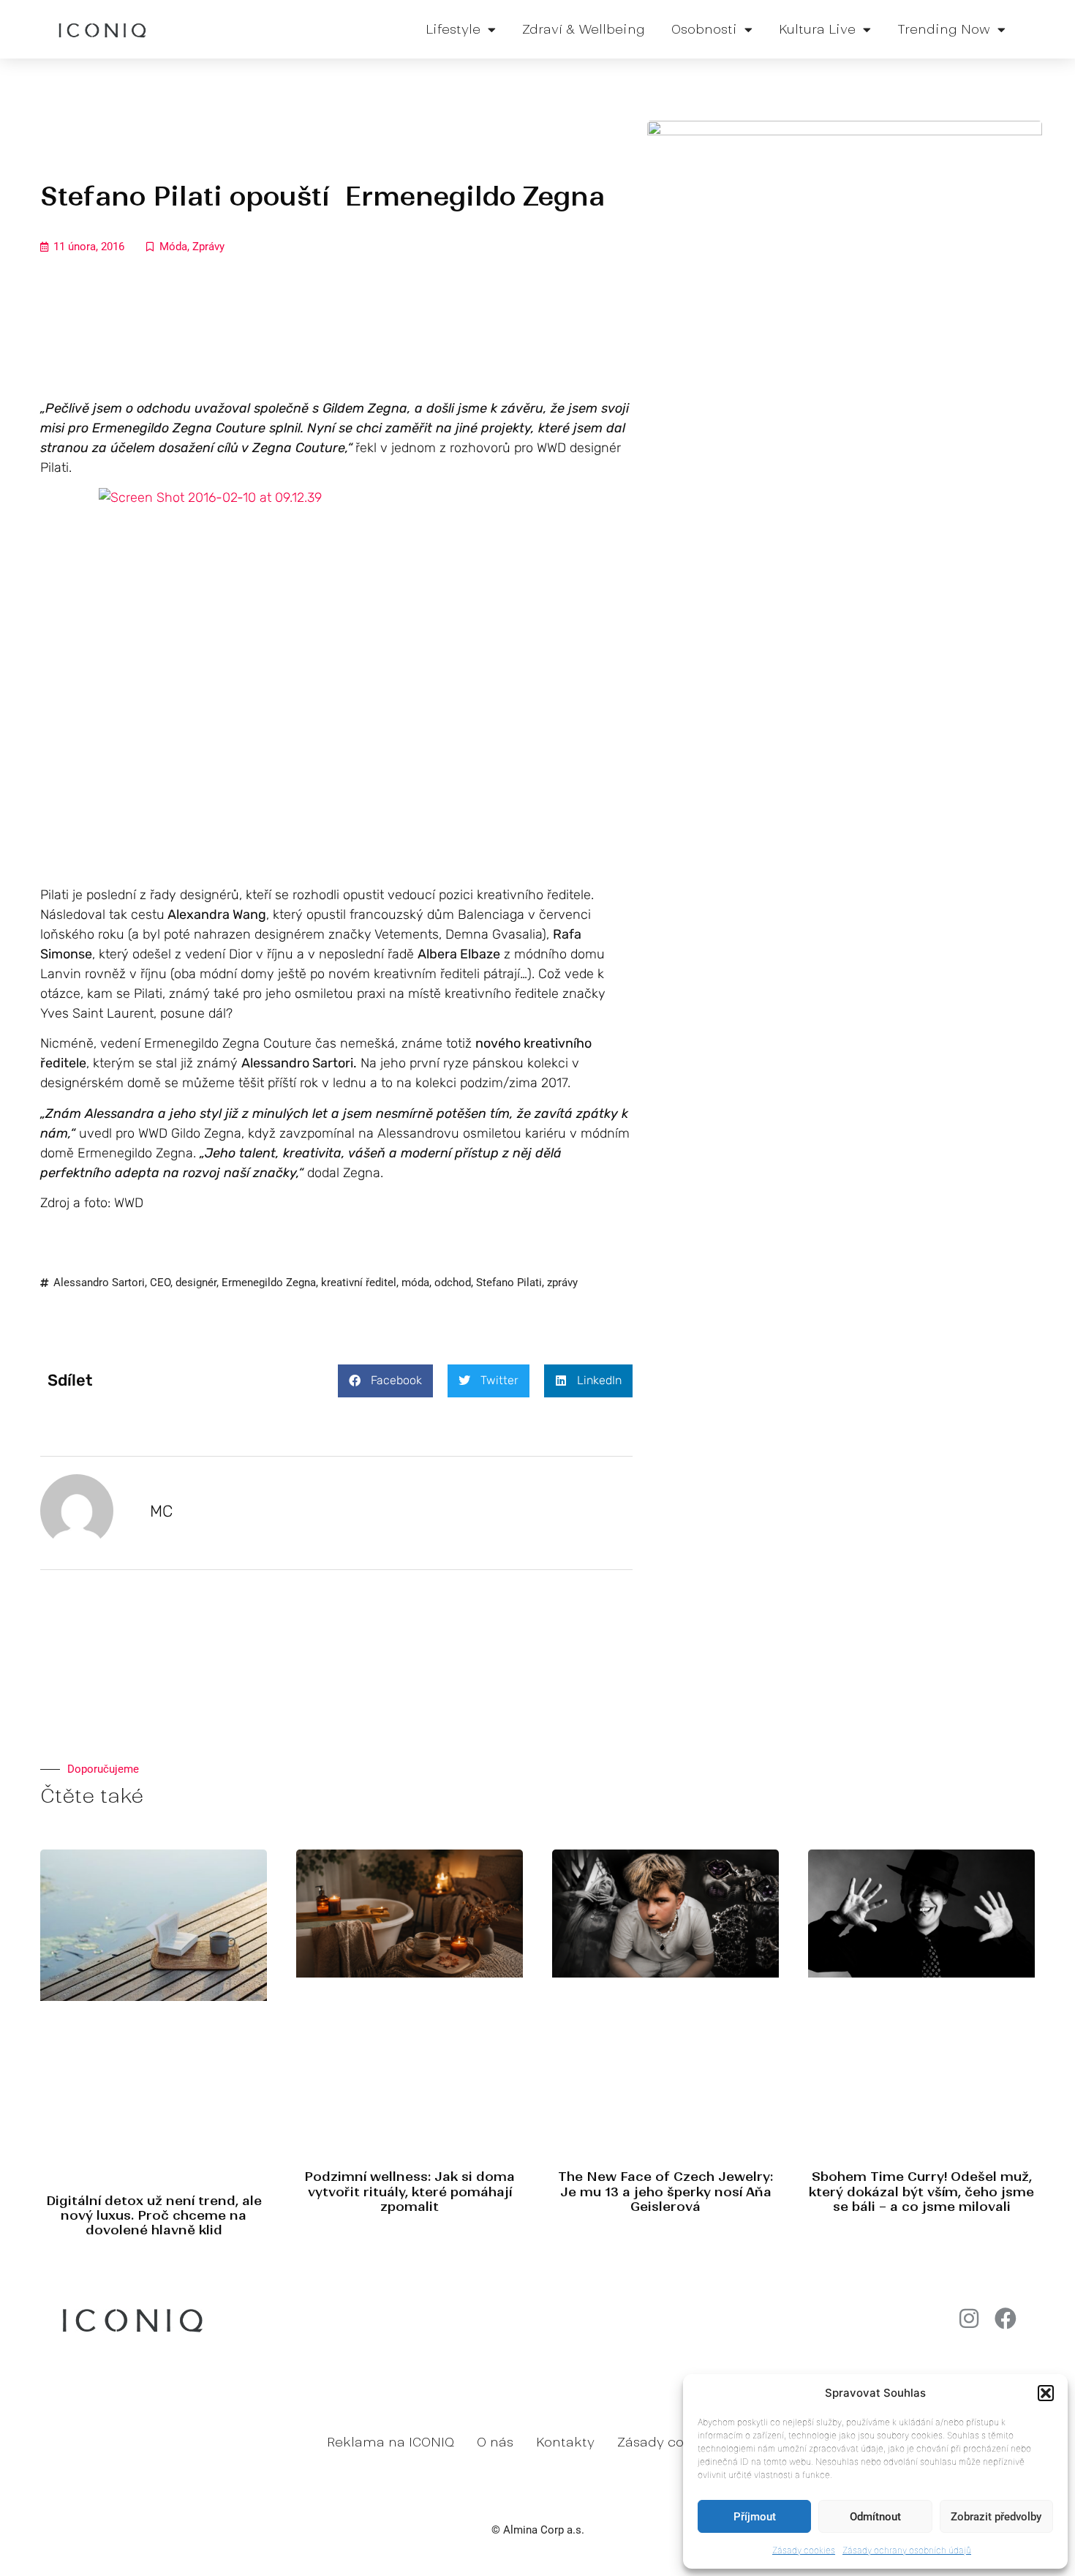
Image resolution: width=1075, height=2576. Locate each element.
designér (196, 1283)
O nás (495, 2442)
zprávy (562, 1283)
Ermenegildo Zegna (269, 1283)
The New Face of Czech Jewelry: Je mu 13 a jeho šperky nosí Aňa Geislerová (665, 2192)
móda (415, 1283)
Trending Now (944, 29)
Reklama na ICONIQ (391, 2442)
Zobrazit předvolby (996, 2517)
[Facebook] (1006, 2318)
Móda (173, 247)
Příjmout (755, 2517)
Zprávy (208, 247)
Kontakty (565, 2442)
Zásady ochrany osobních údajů (907, 2550)
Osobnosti (704, 29)
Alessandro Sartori (99, 1283)
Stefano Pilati (509, 1283)
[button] (1046, 2393)
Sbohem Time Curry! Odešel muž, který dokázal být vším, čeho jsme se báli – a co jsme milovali (921, 2192)
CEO (160, 1283)
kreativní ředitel (359, 1283)
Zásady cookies (804, 2550)
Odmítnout (875, 2517)
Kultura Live (817, 29)
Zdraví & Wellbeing (584, 29)
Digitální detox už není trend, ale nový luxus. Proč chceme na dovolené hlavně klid (154, 2216)
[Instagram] (969, 2318)
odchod (453, 1283)
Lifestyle (453, 29)
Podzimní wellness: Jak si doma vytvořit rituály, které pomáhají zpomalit (410, 2192)
